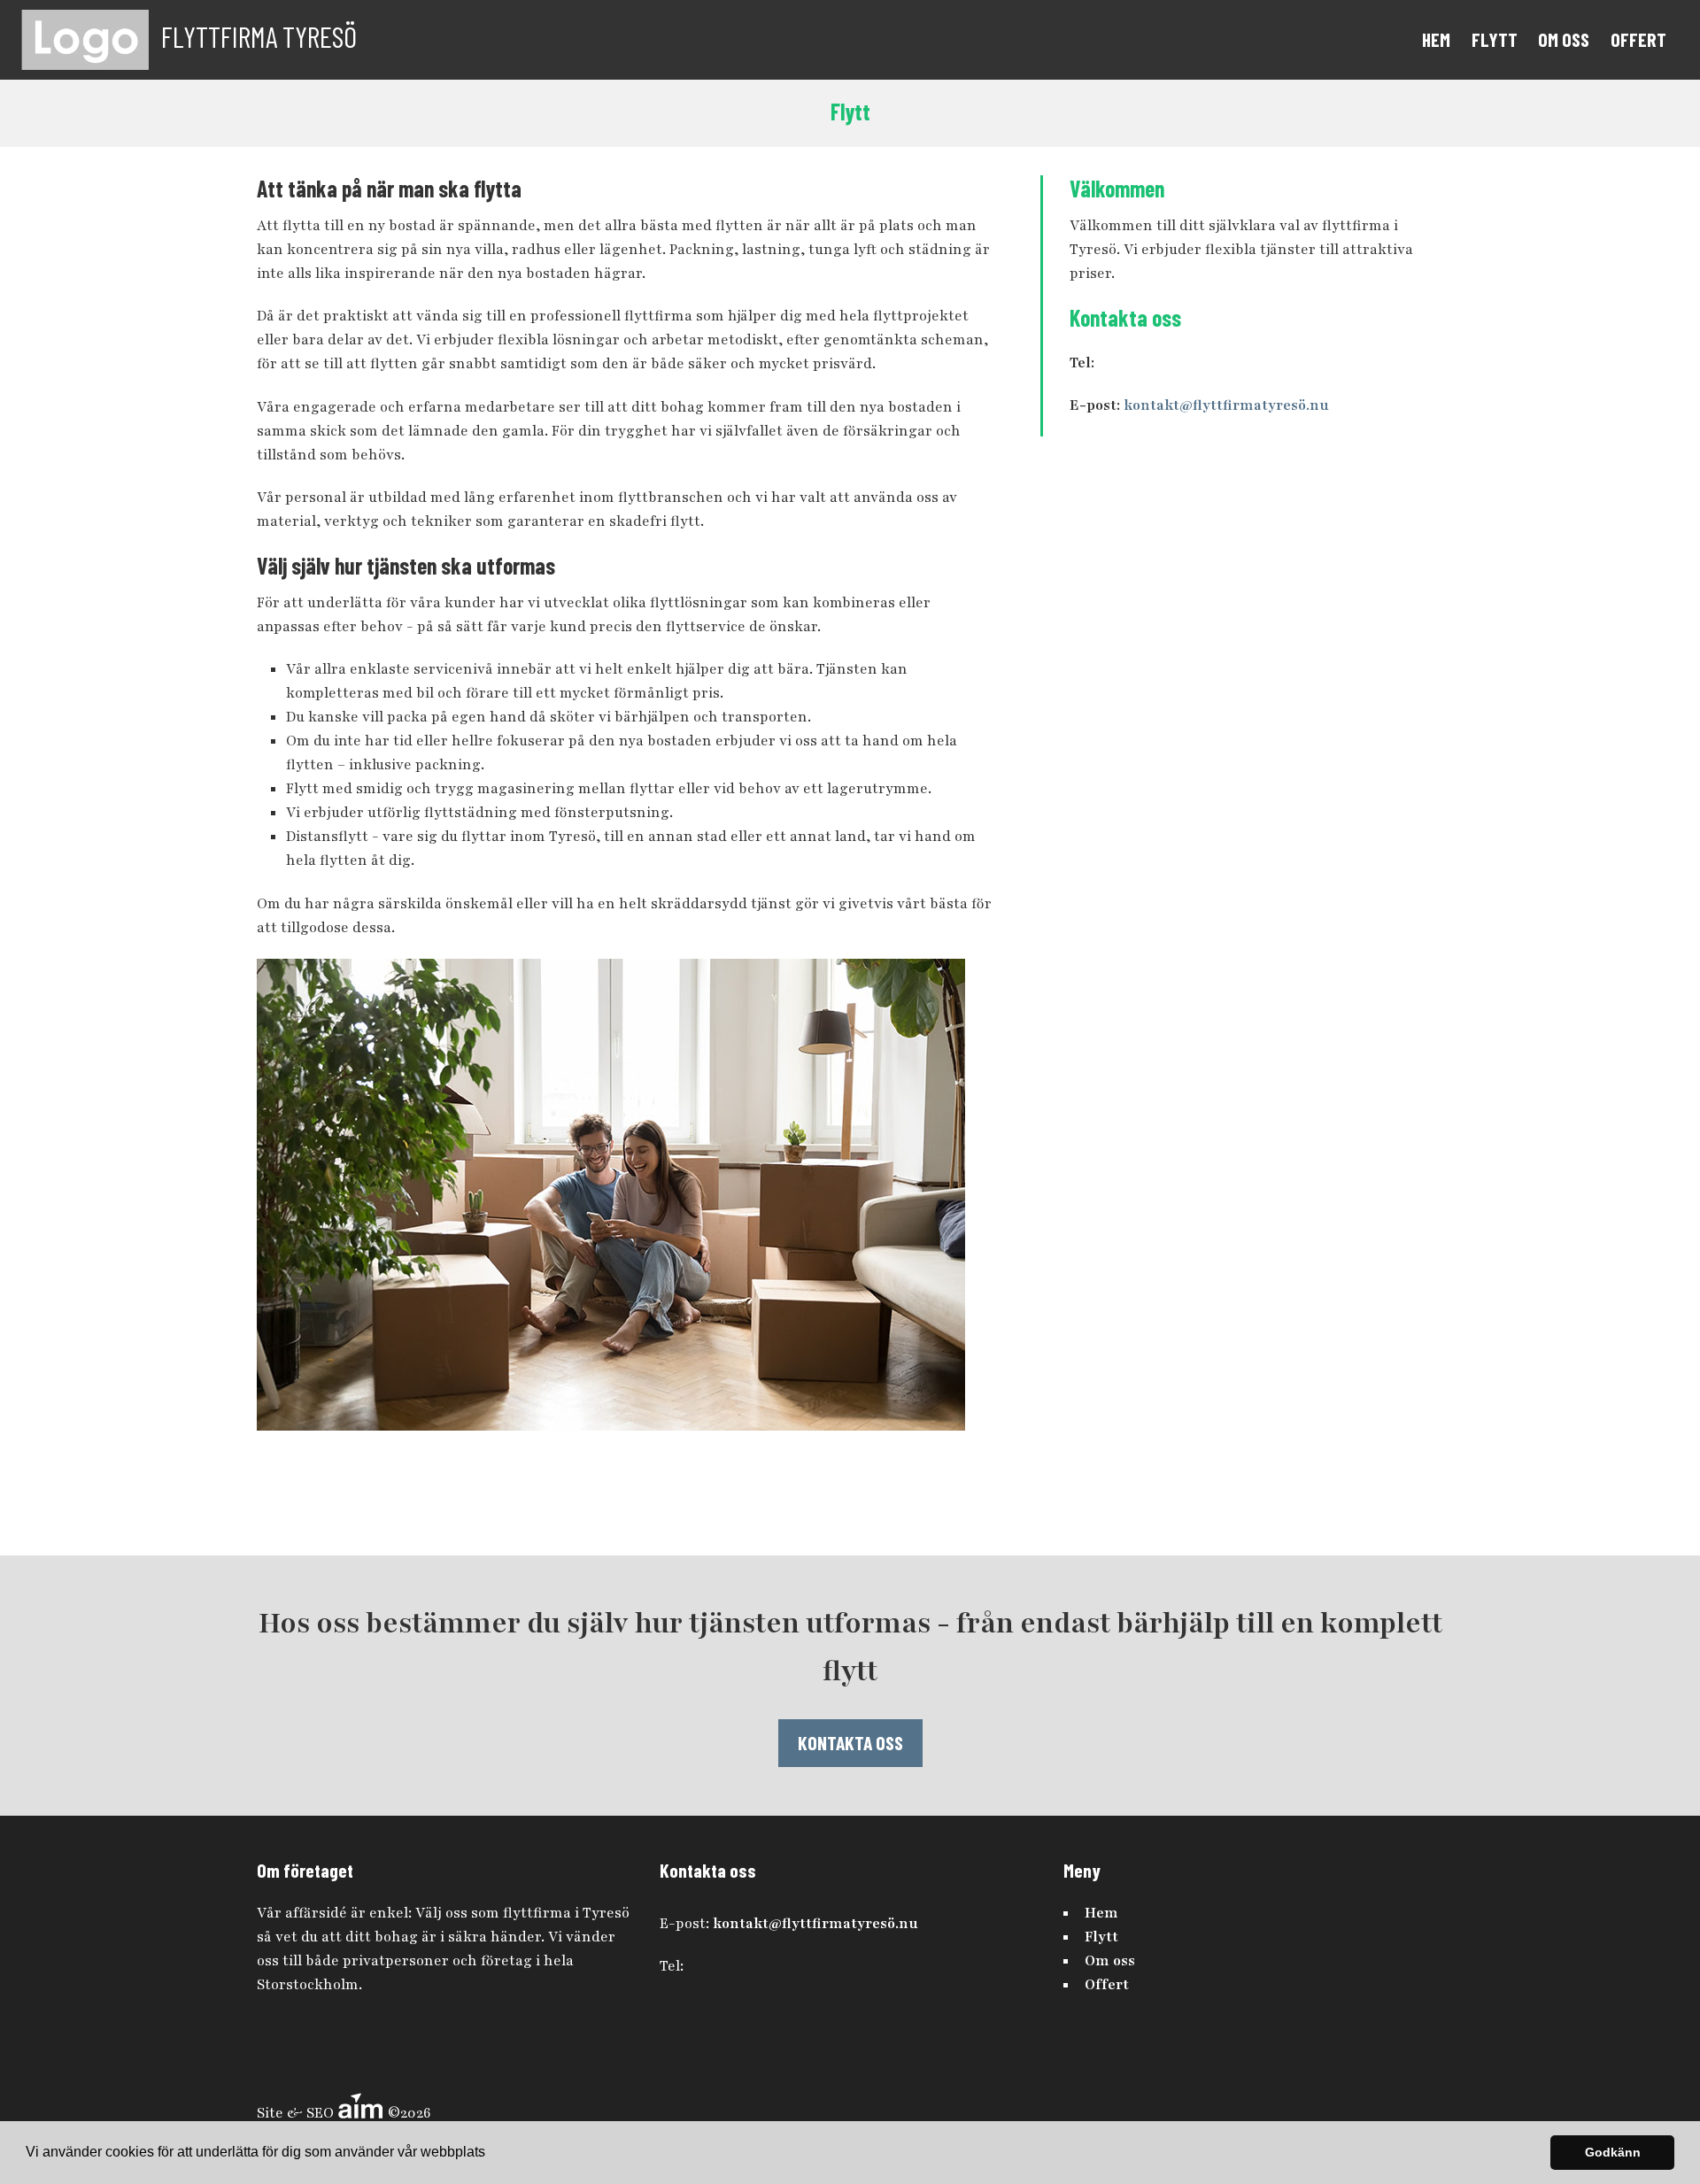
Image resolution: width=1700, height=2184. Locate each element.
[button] (491, 2154)
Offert (1638, 39)
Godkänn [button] (1613, 2152)
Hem (1436, 39)
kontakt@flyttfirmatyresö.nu (1226, 405)
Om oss (1564, 39)
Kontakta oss (850, 1742)
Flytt (1495, 39)
